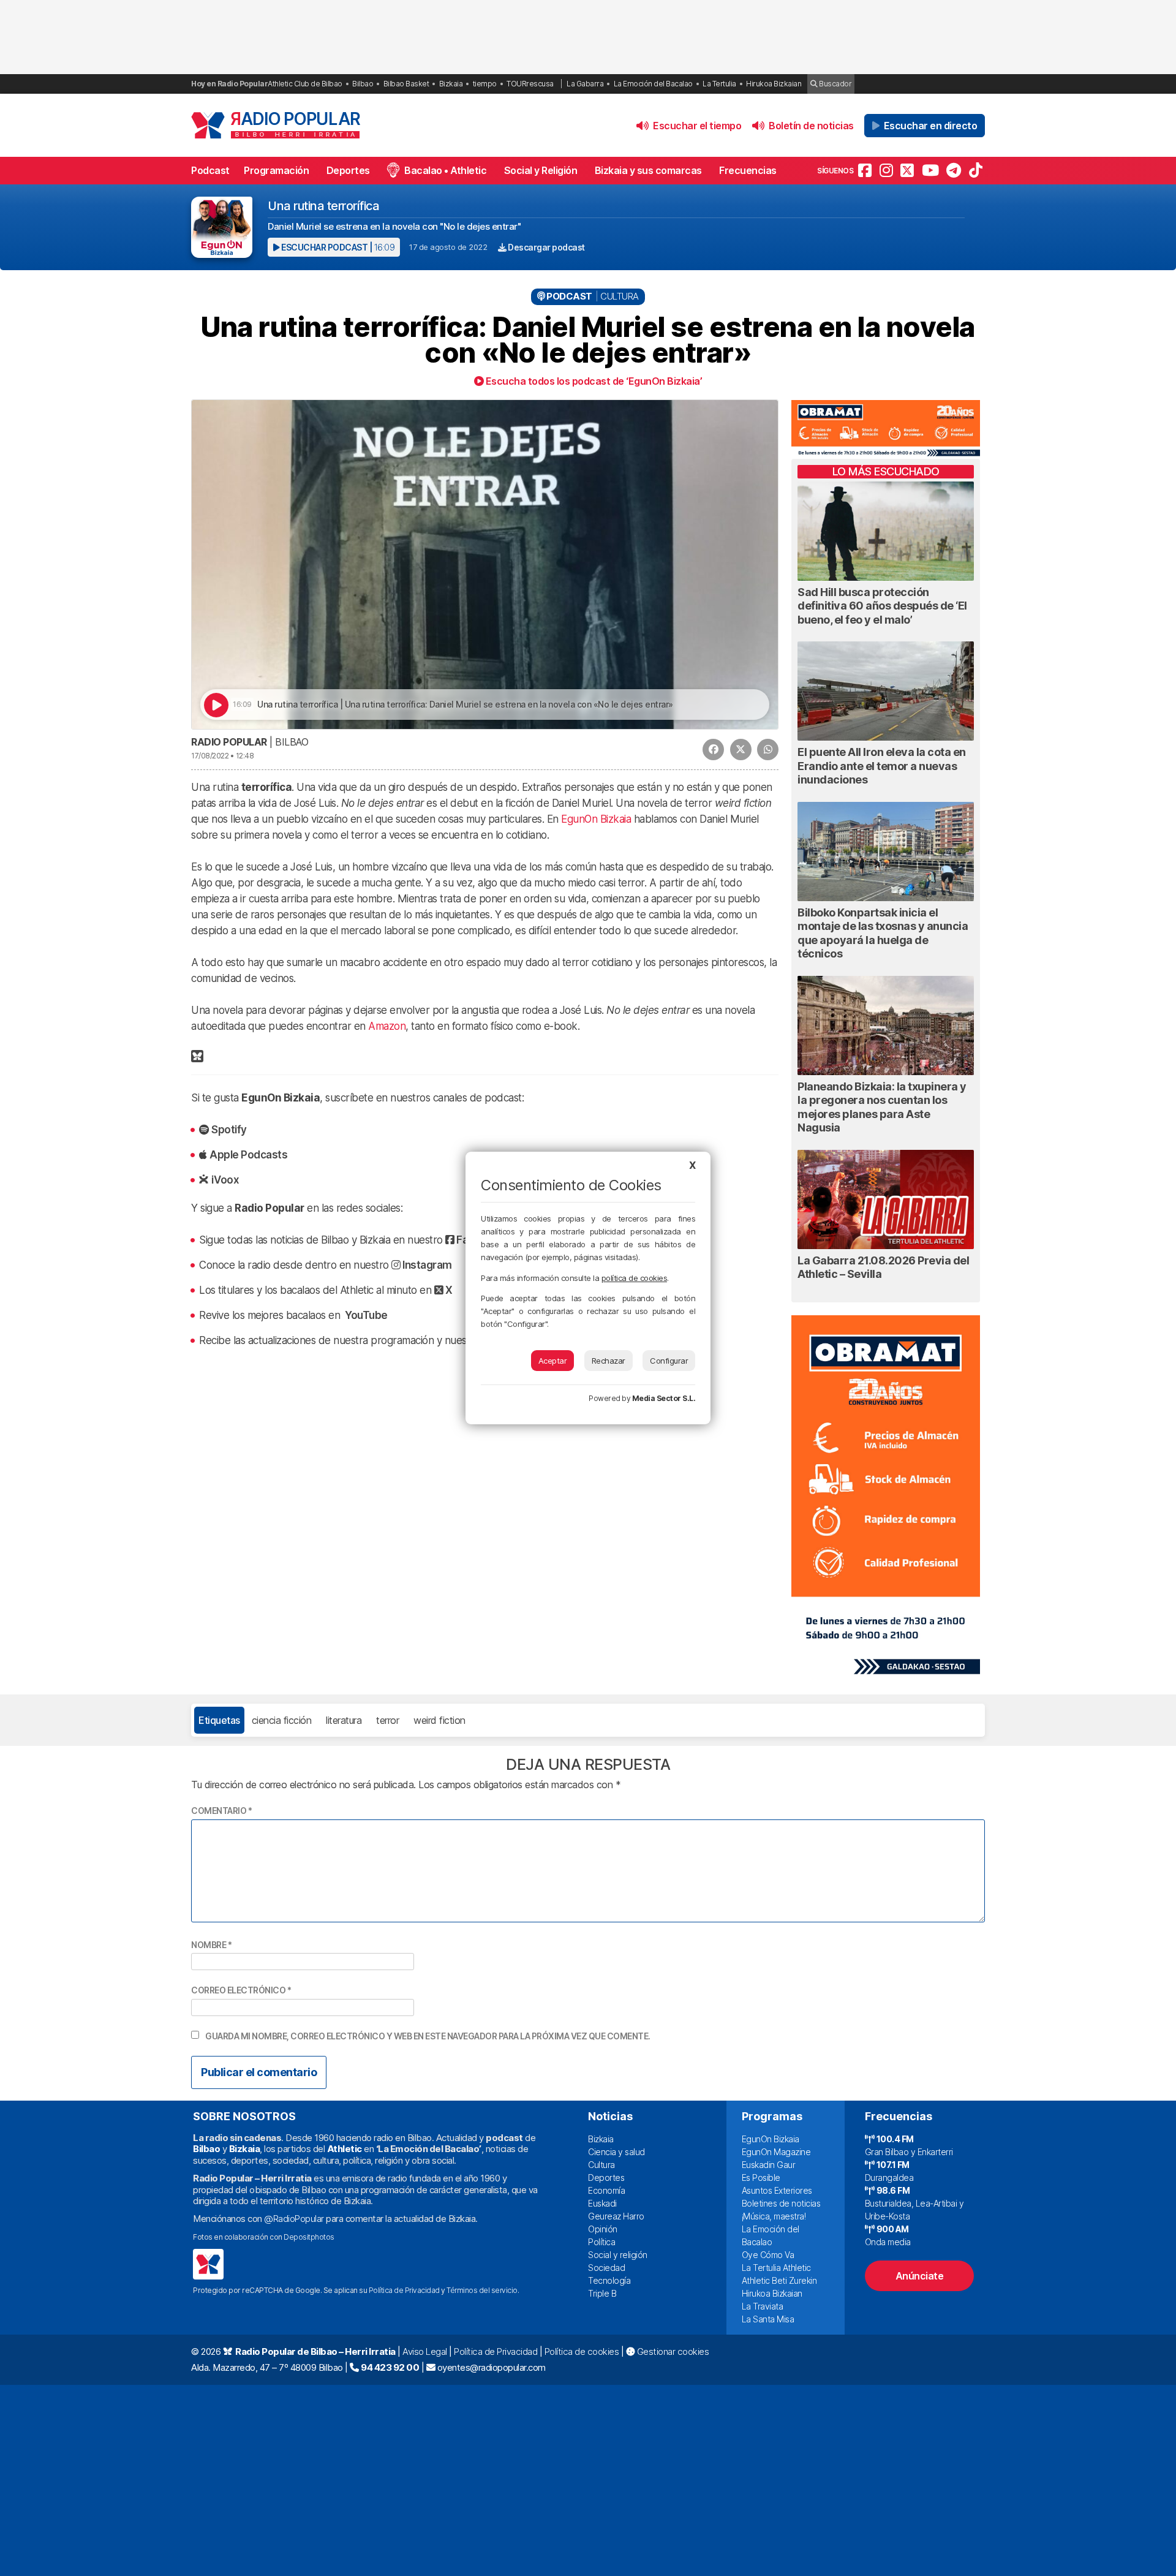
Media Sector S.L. (664, 1398)
